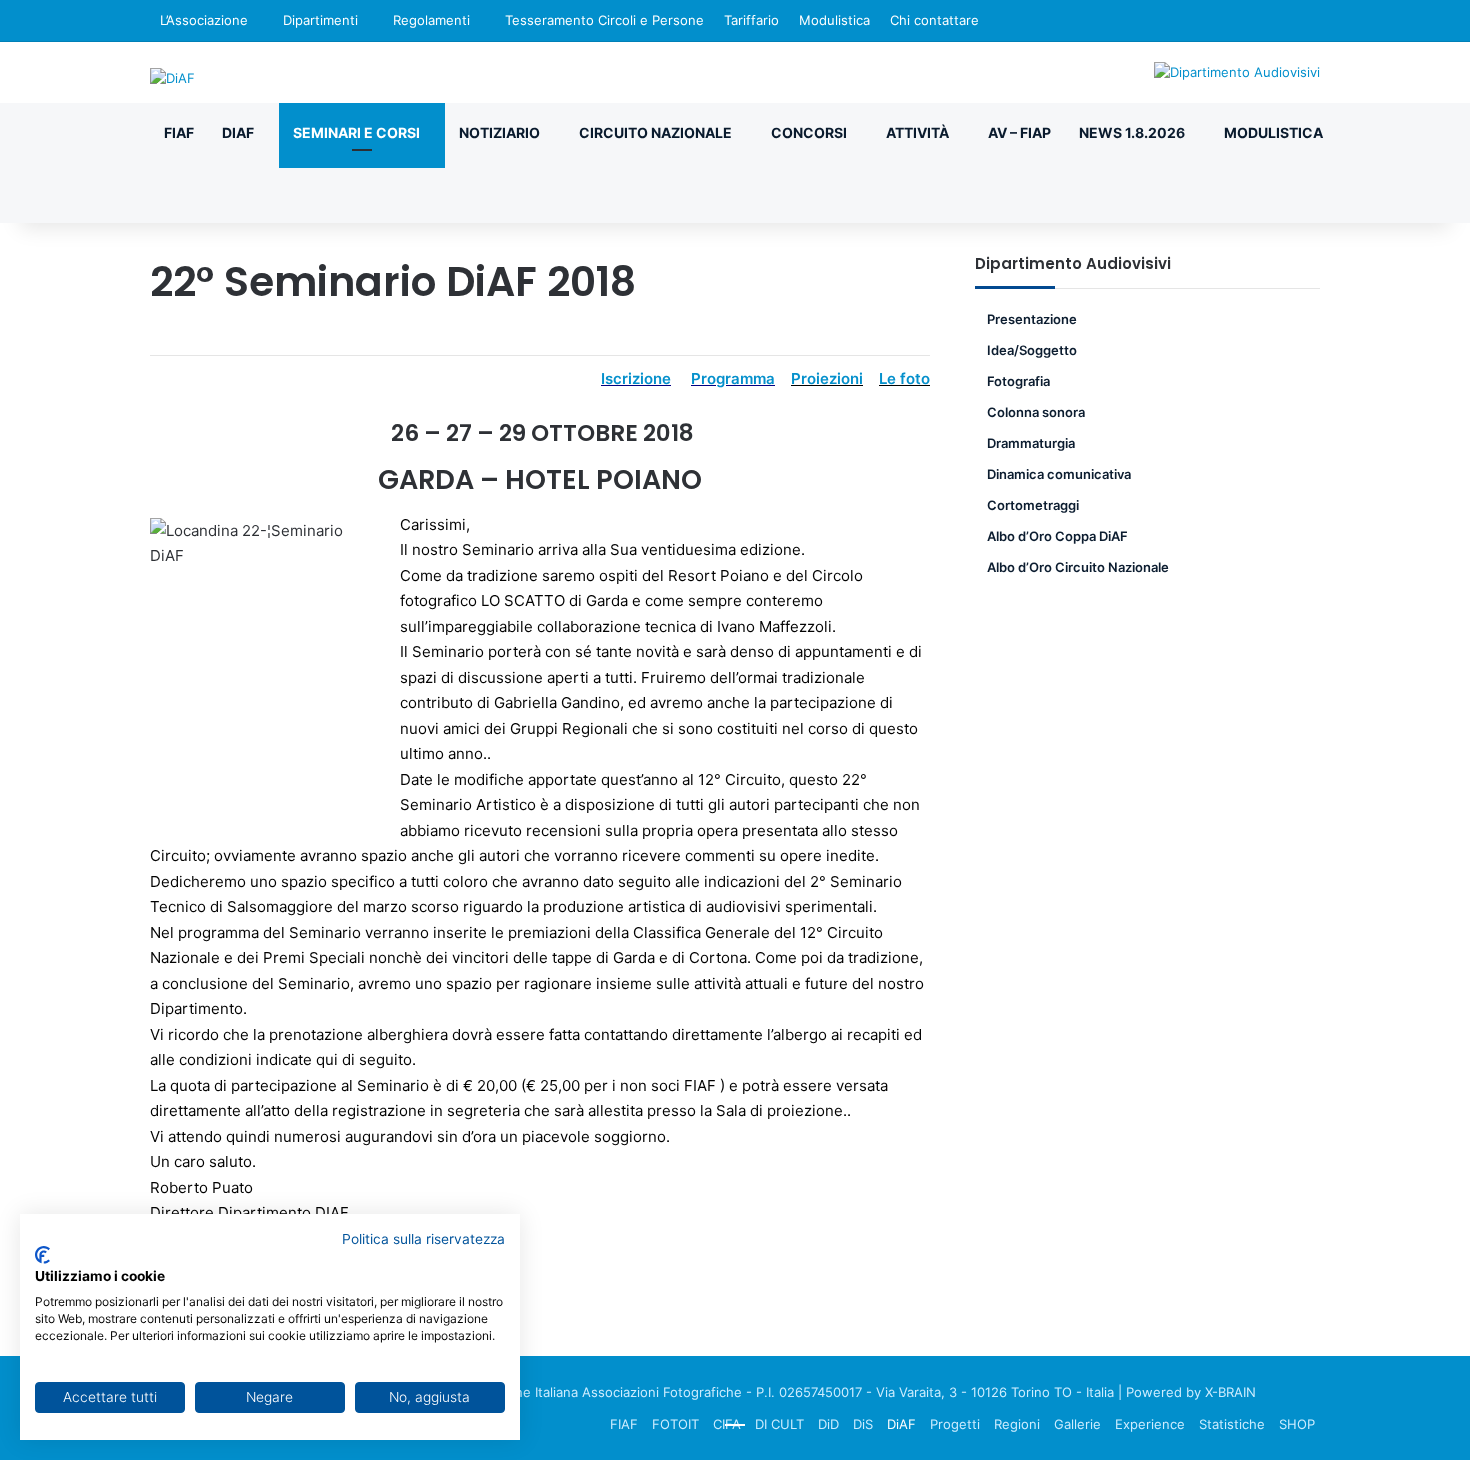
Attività (917, 132)
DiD (828, 1424)
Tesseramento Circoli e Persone (604, 20)
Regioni (1017, 1424)
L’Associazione (204, 20)
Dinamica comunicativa (1059, 474)
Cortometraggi (1033, 505)
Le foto (904, 378)
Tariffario (751, 20)
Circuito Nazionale (655, 132)
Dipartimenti (320, 20)
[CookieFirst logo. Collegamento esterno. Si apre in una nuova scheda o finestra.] (42, 1255)
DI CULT (779, 1424)
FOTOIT (675, 1424)
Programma (733, 378)
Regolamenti (431, 20)
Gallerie (1077, 1424)
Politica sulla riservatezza (423, 1239)
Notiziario (499, 132)
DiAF (238, 132)
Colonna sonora (1036, 412)
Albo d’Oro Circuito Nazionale (1078, 567)
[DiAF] (172, 78)
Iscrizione (636, 378)
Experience (1150, 1424)
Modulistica (834, 20)
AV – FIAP (1019, 132)
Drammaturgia (1031, 443)
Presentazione (1032, 319)
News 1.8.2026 (1132, 132)
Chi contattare (934, 20)
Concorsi (809, 132)
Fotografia (1018, 381)
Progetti (955, 1424)
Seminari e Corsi (356, 132)
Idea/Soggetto (1032, 350)
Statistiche (1232, 1424)
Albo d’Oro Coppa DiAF (1057, 536)
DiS (863, 1424)
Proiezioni (827, 378)
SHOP (1297, 1424)
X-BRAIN (1230, 1392)
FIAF (179, 132)
